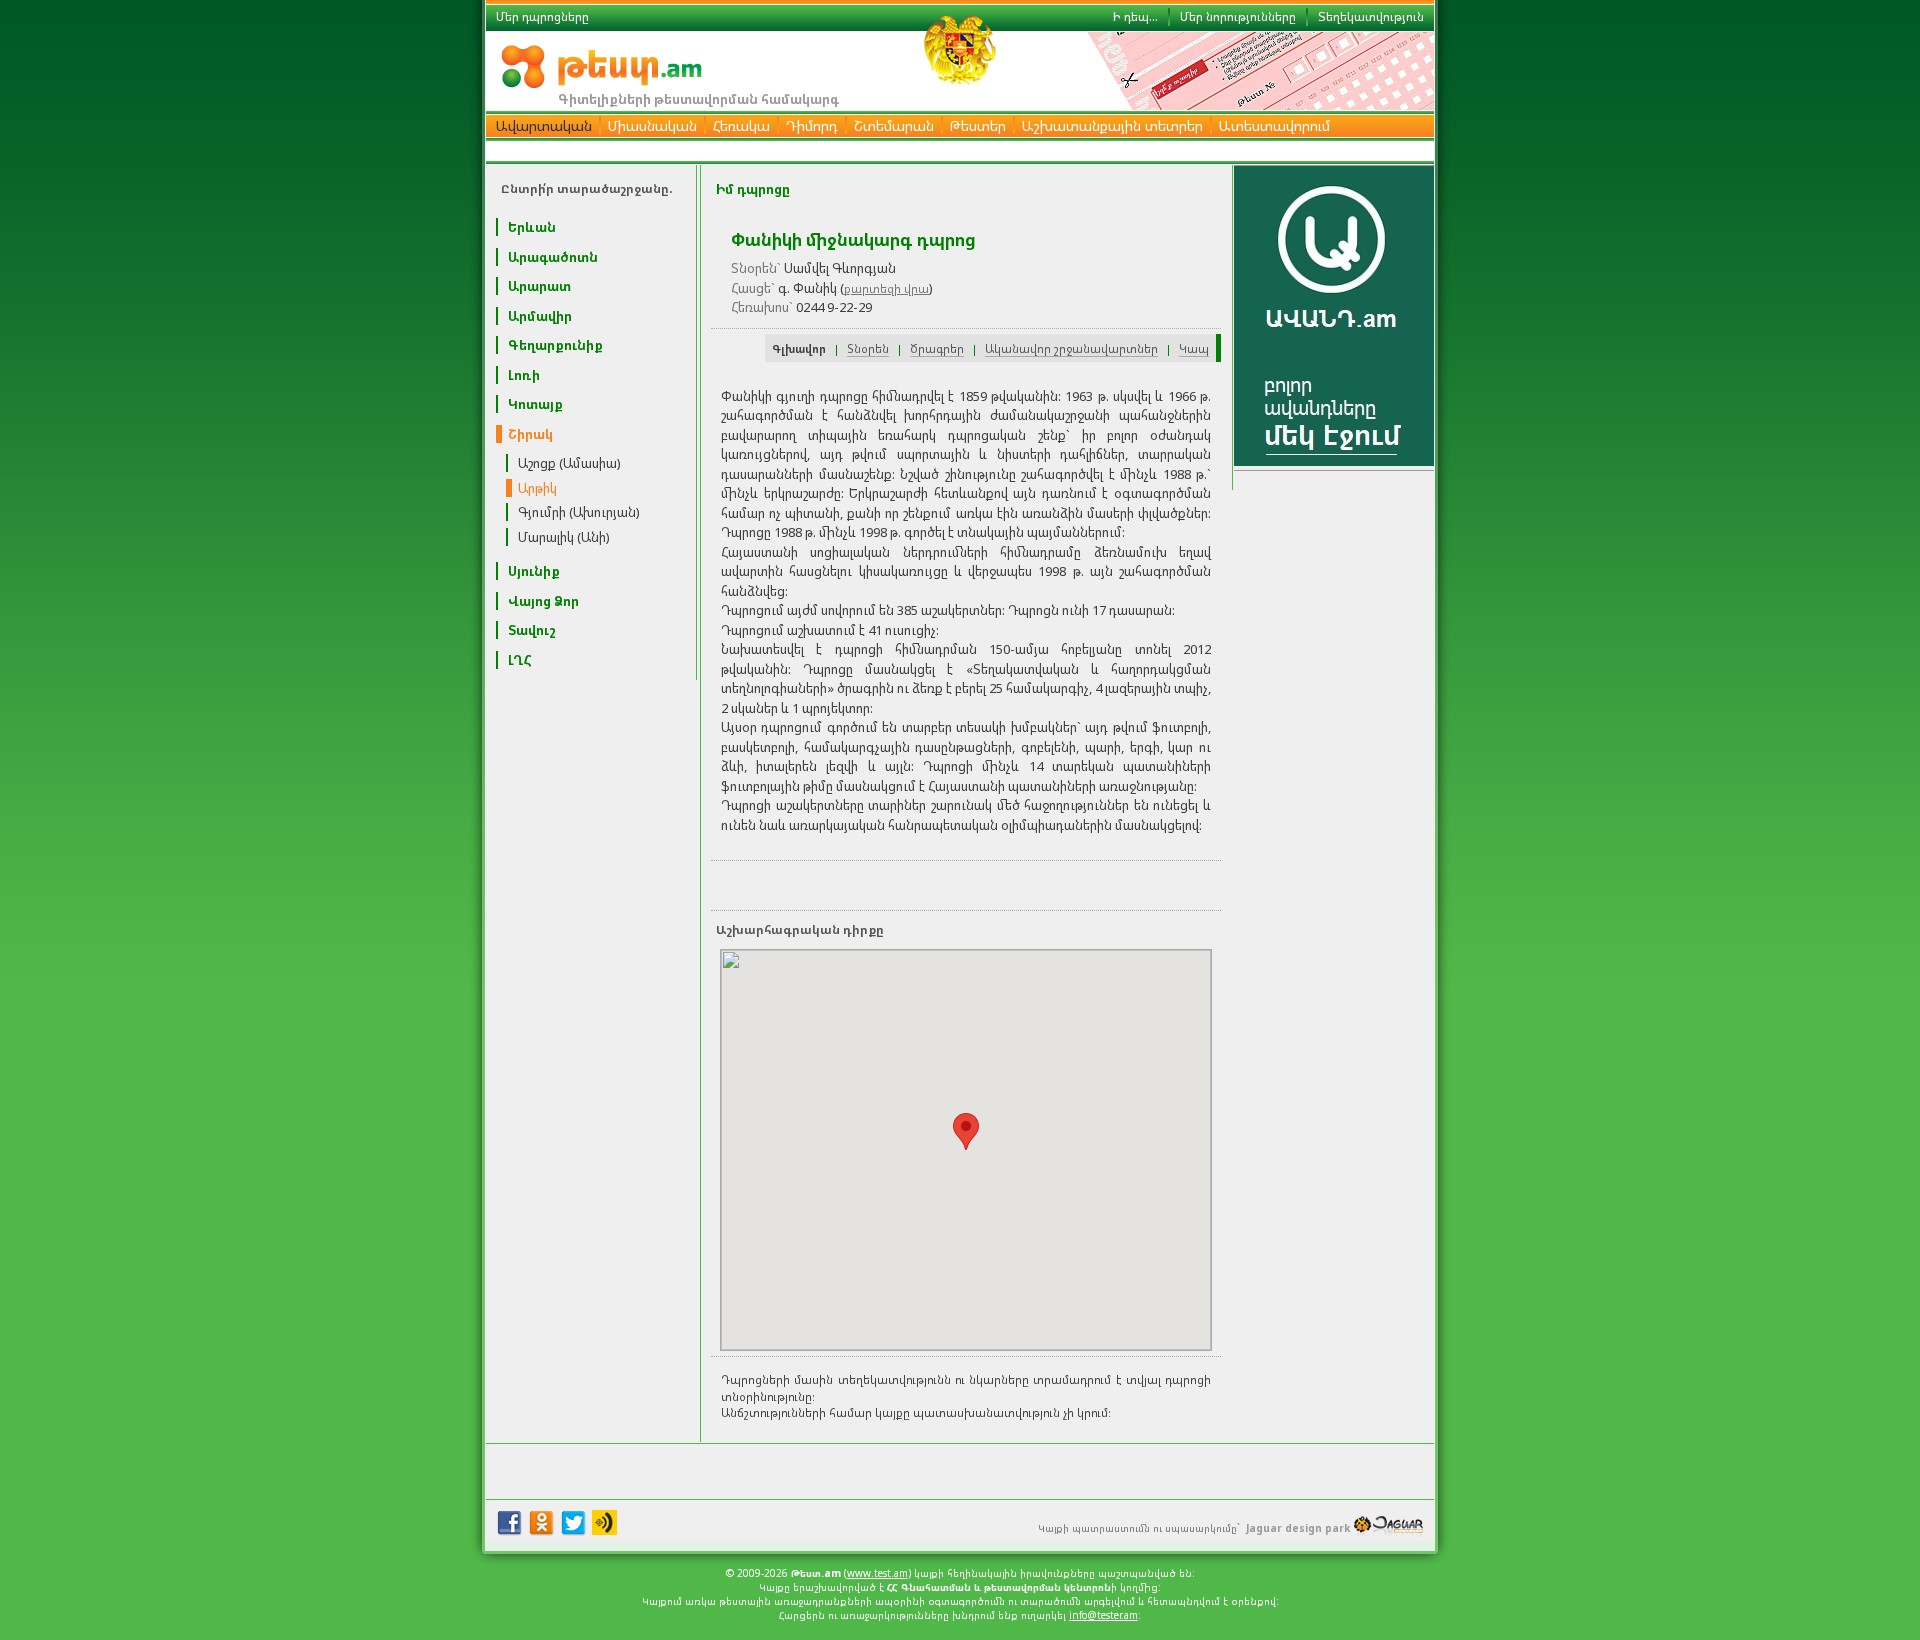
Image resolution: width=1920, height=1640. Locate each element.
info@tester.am (1103, 1615)
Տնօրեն (868, 348)
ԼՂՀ (520, 660)
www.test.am (877, 1573)
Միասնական (652, 125)
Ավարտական (544, 125)
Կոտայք (535, 404)
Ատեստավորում (1274, 125)
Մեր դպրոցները (542, 16)
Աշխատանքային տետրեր (1112, 125)
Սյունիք (534, 571)
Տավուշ (532, 630)
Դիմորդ (812, 125)
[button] (966, 1131)
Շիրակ (530, 434)
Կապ (1194, 348)
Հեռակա (741, 125)
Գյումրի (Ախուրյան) (579, 512)
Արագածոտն (553, 257)
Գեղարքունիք (555, 345)
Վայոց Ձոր (543, 601)
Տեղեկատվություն (1371, 16)
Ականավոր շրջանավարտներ (1071, 348)
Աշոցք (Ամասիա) (569, 463)
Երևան (532, 227)
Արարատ (539, 286)
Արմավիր (540, 316)
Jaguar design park (1298, 1528)
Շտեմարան (894, 125)
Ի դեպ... (1135, 16)
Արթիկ (537, 488)
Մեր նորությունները (1238, 16)
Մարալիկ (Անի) (564, 537)
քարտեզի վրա (886, 288)
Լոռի (524, 375)
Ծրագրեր (937, 348)
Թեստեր (978, 125)
